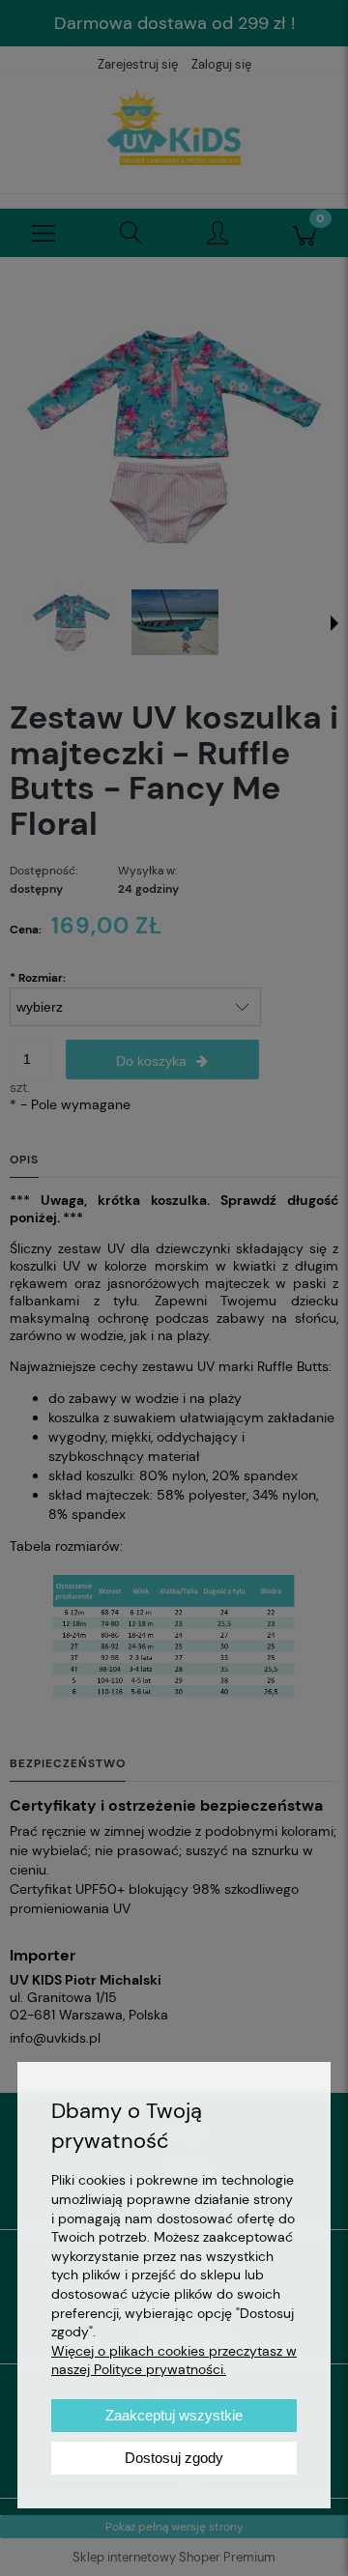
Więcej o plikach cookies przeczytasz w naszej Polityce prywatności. (174, 2361)
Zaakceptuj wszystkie (174, 2415)
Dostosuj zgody (174, 2458)
